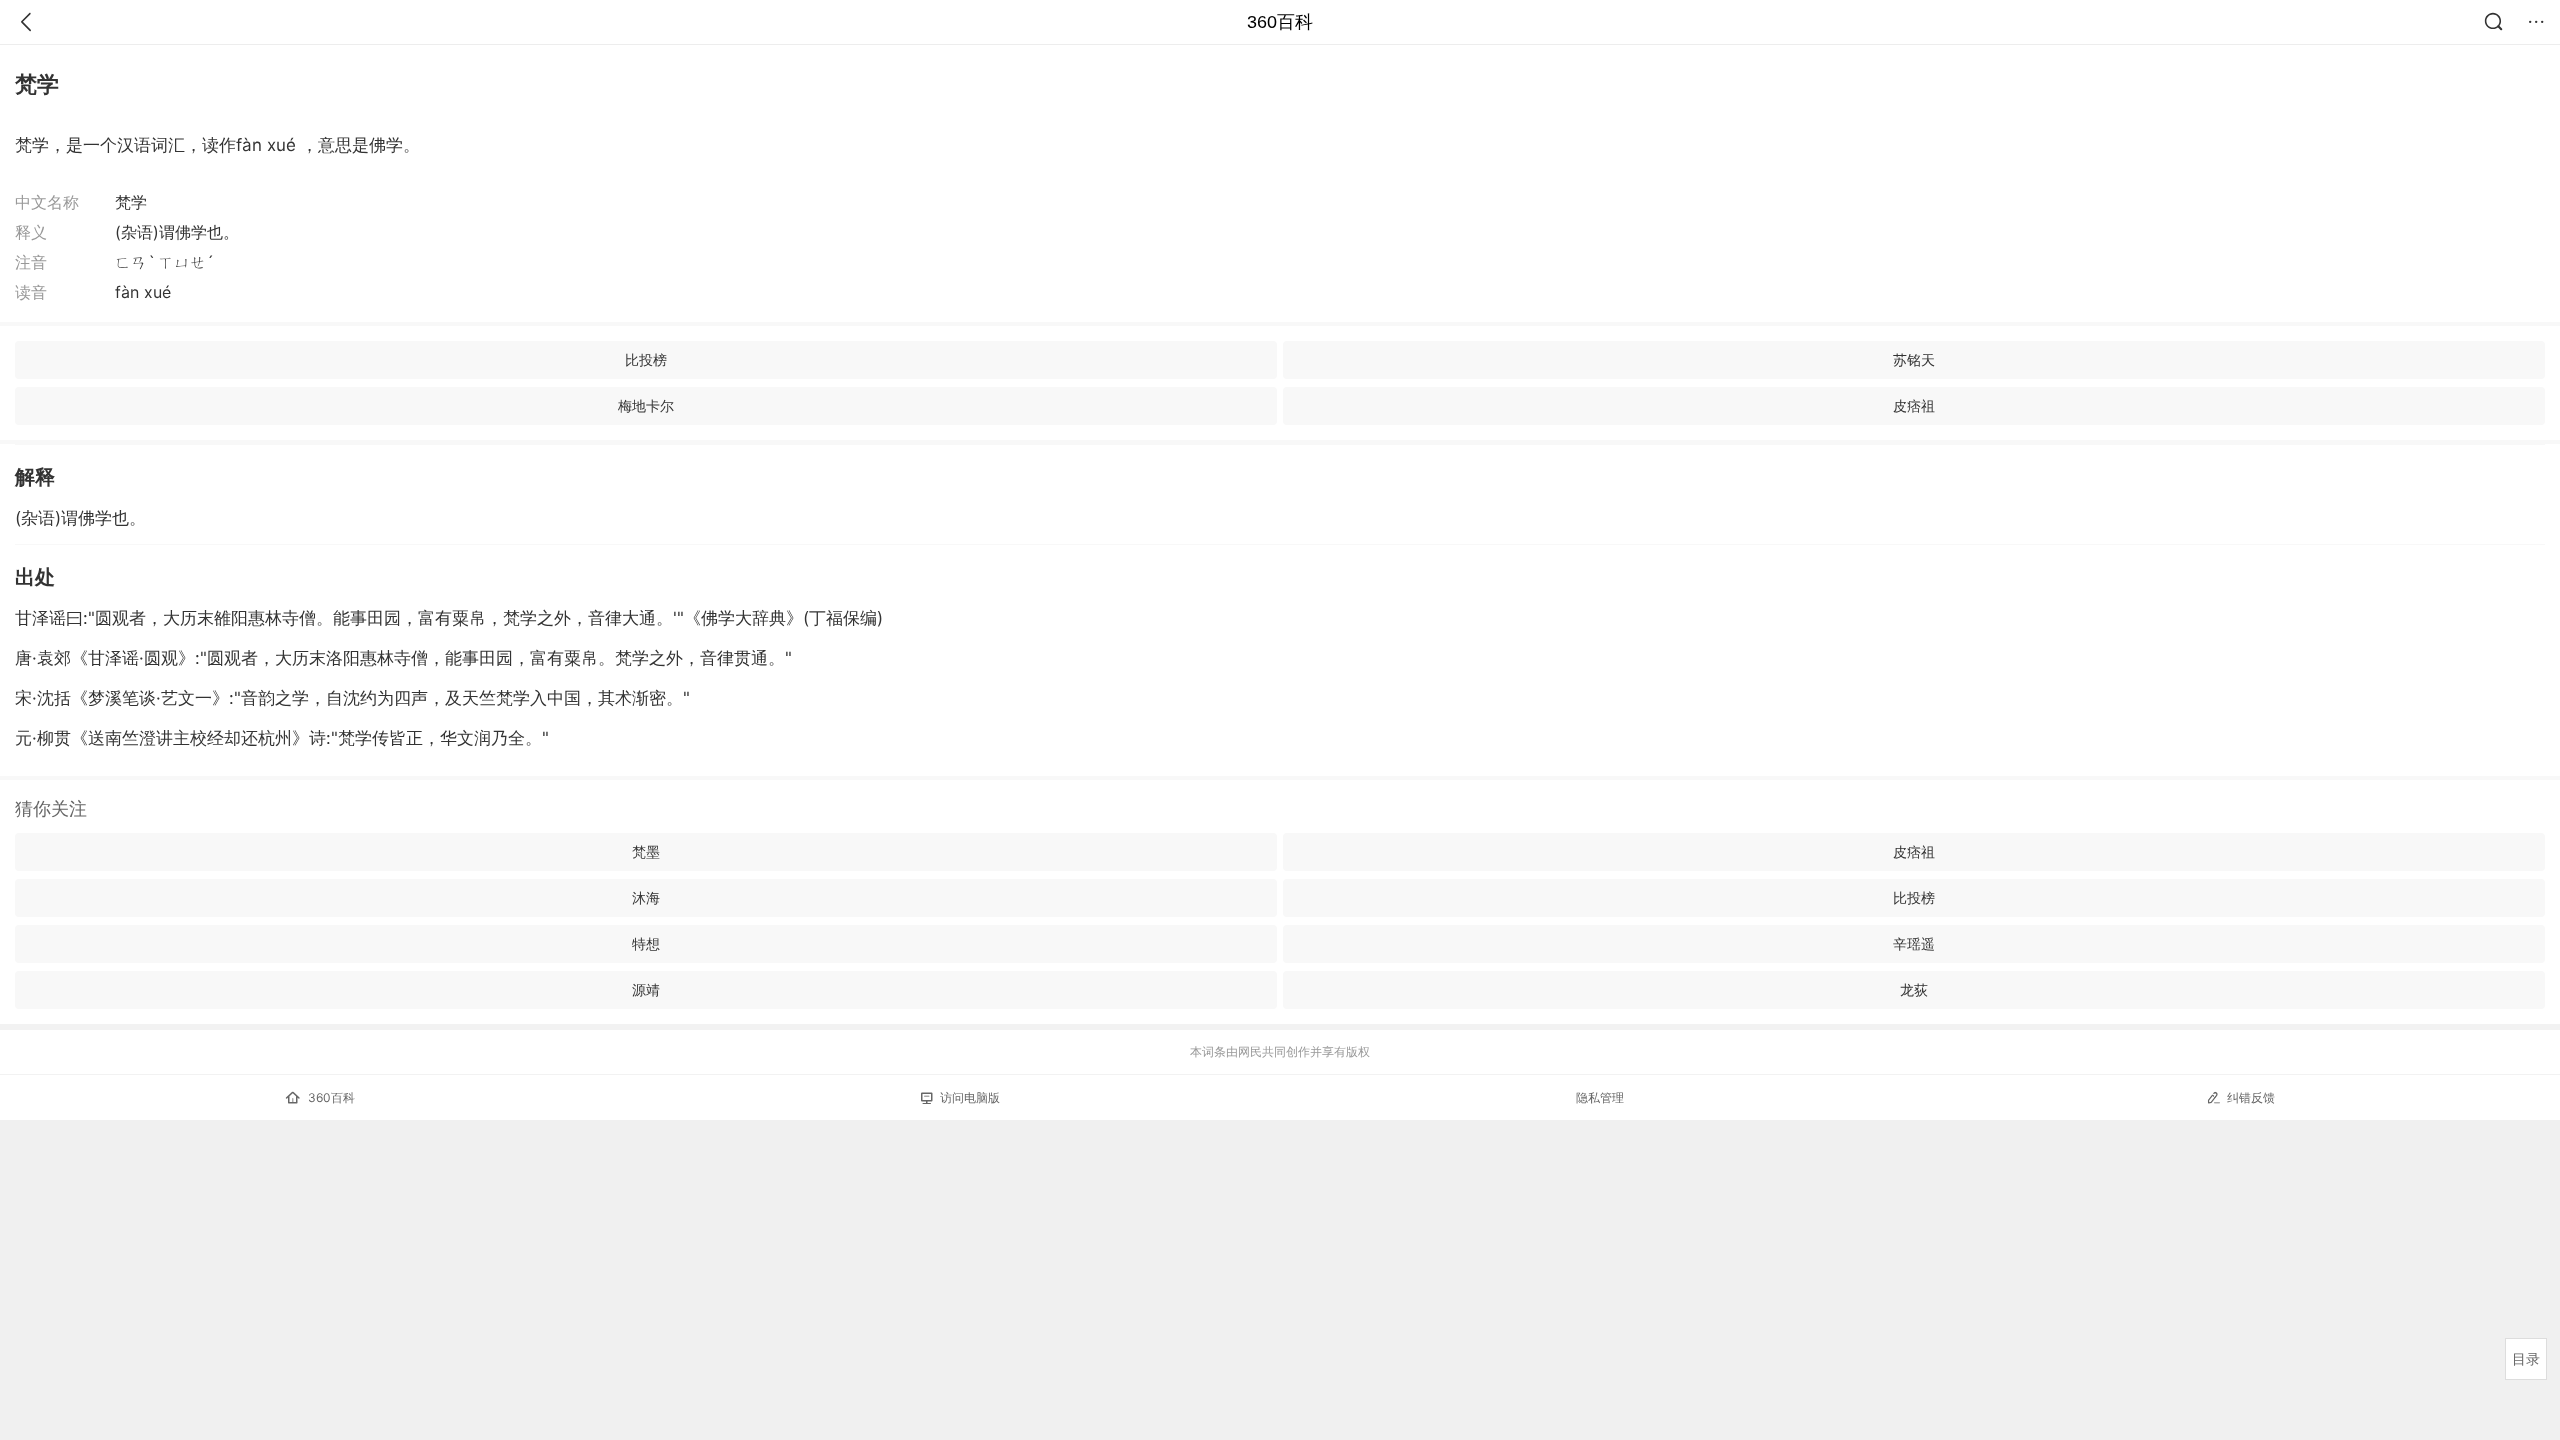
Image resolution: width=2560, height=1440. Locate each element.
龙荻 (1914, 989)
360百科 (1280, 22)
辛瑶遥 (1914, 943)
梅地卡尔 (646, 405)
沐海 (646, 897)
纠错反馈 (2251, 1097)
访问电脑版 (970, 1097)
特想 (646, 943)
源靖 (646, 989)
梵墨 (646, 851)
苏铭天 (1914, 359)
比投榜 (646, 359)
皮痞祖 (1914, 405)
